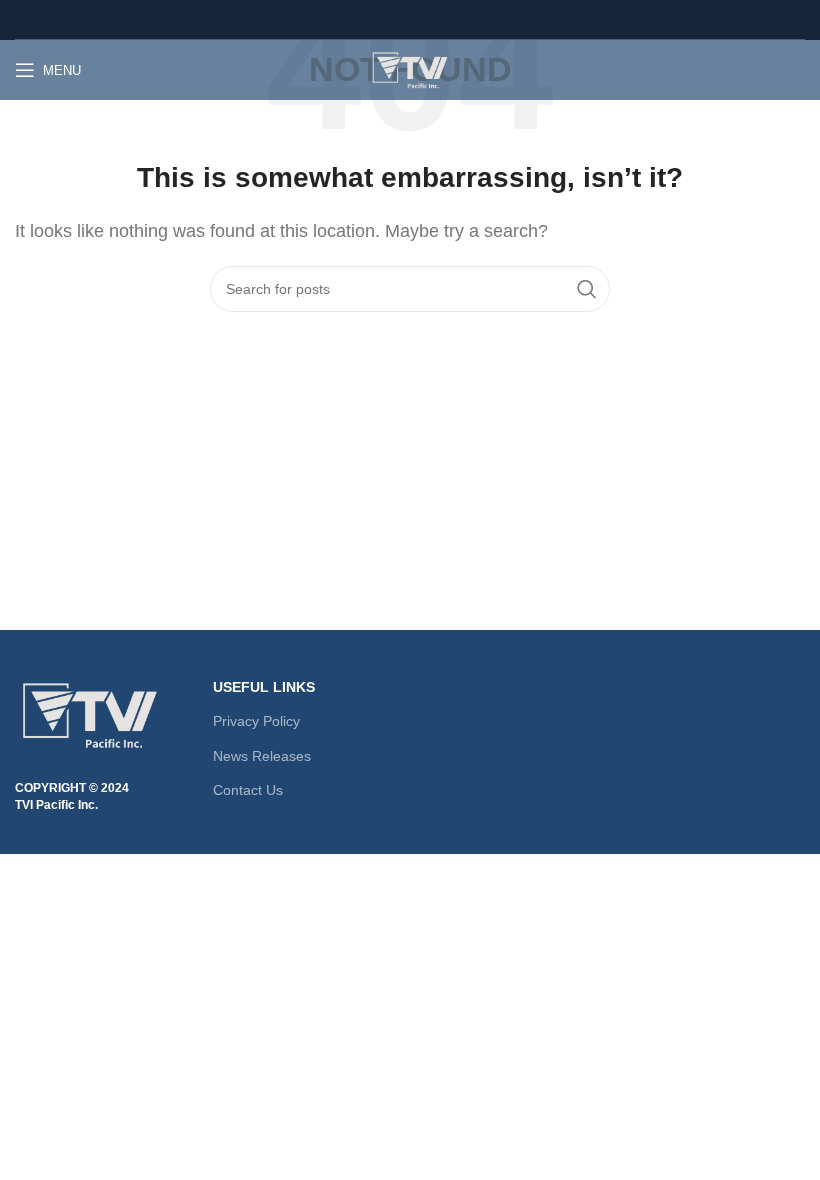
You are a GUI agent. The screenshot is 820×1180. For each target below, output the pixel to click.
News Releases (262, 756)
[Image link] (90, 713)
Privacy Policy (256, 721)
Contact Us (248, 790)
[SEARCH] (587, 289)
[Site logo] (409, 68)
